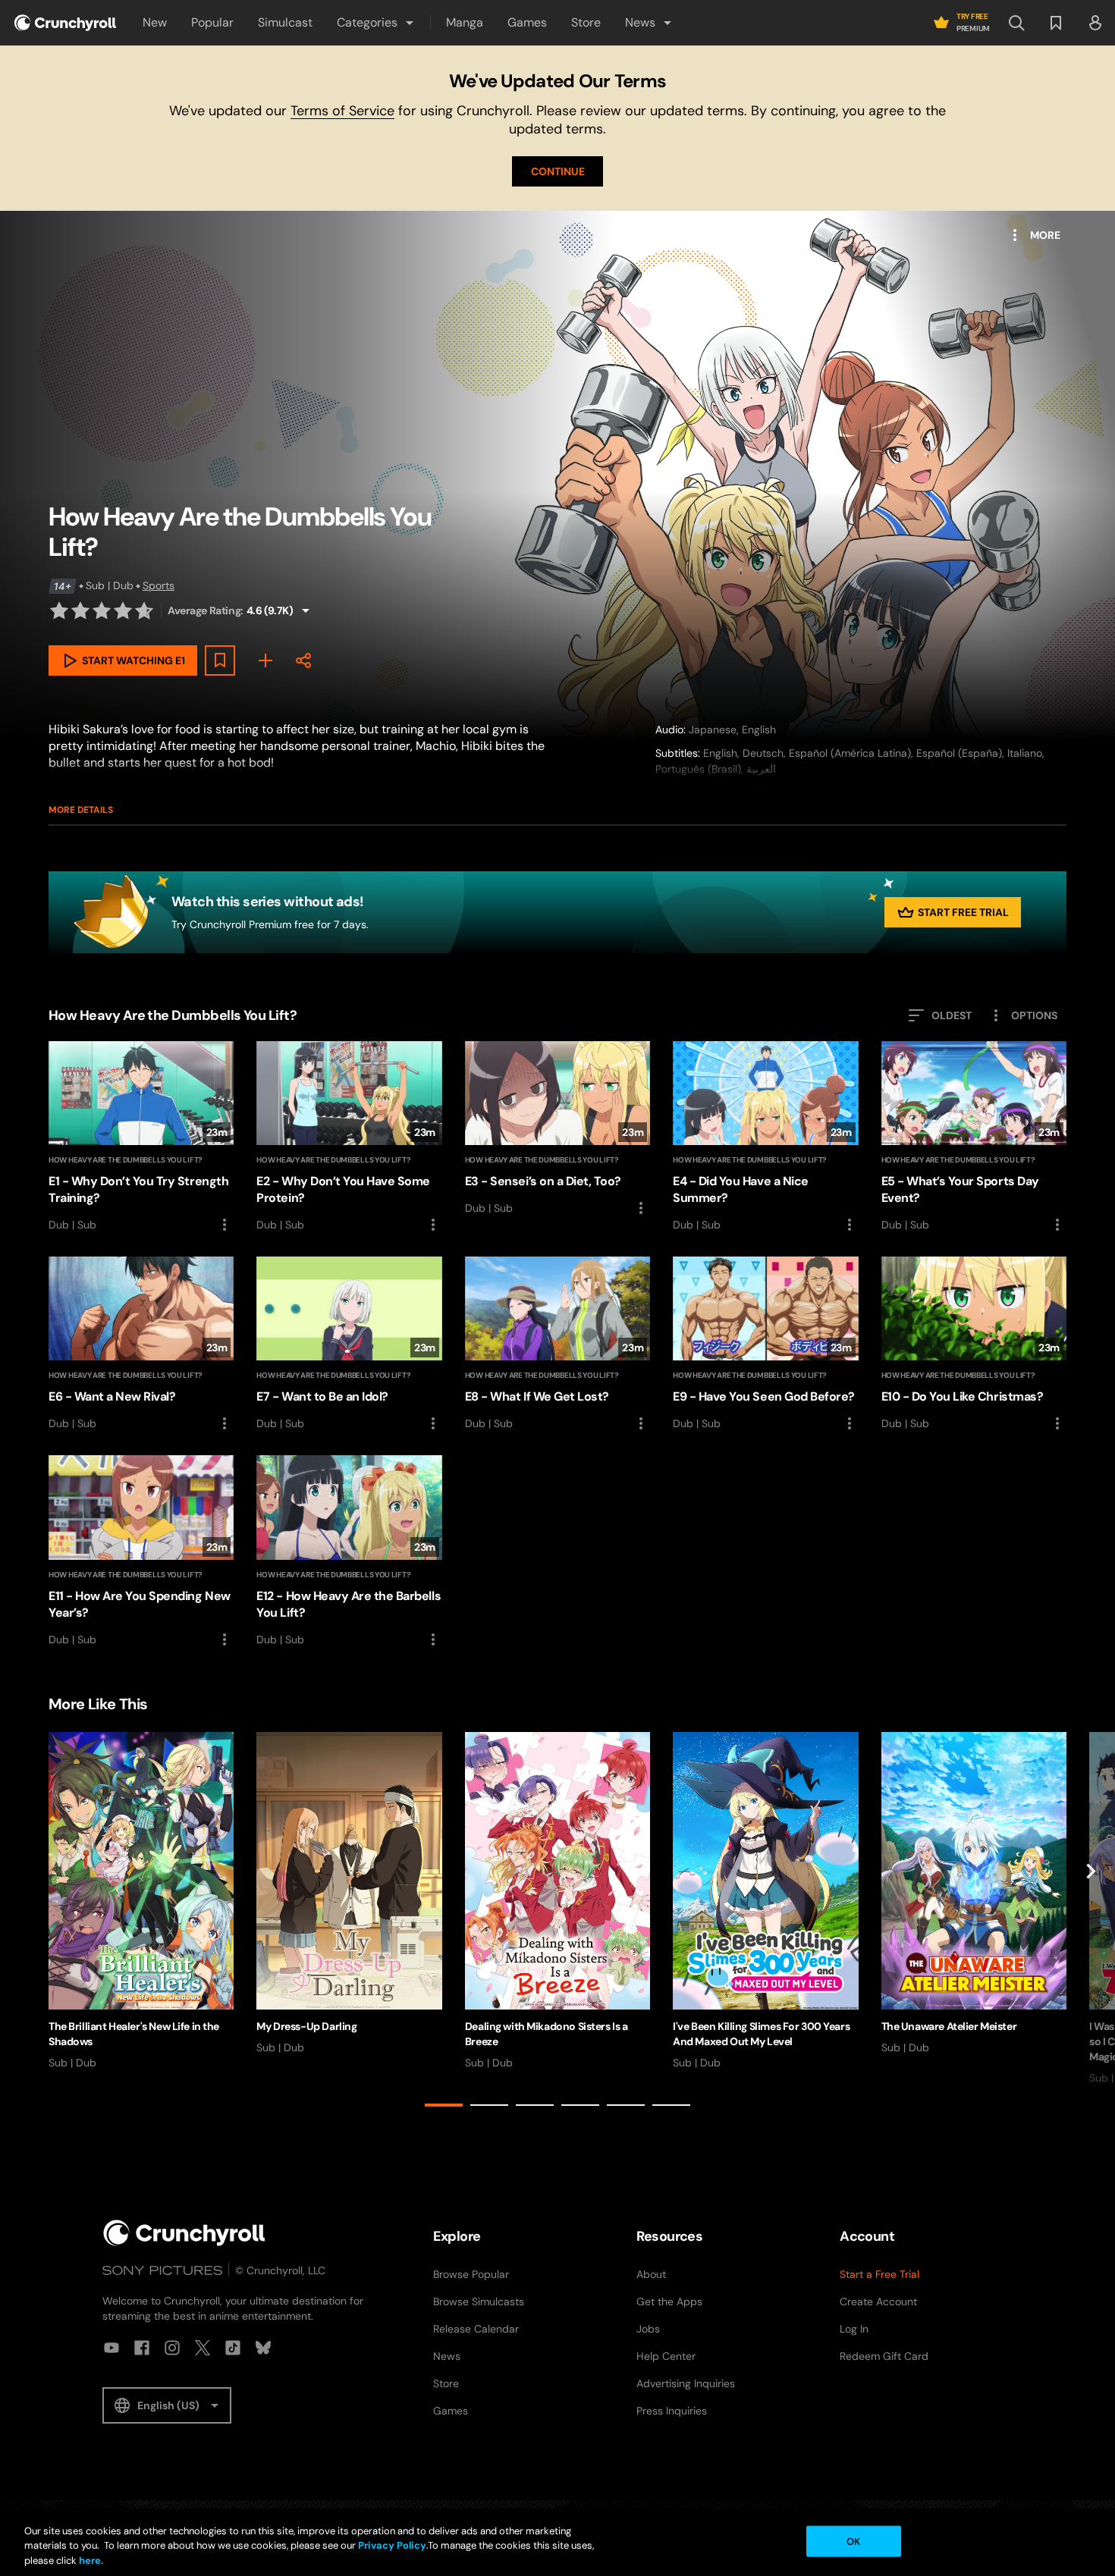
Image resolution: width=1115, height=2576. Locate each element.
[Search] (1016, 23)
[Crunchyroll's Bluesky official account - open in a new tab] (263, 2348)
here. (90, 2560)
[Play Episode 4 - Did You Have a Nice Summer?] (765, 1137)
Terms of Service (342, 111)
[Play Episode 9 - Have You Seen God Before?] (765, 1344)
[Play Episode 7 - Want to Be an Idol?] (349, 1344)
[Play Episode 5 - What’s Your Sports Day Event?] (974, 1137)
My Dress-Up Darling (306, 2026)
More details (81, 810)
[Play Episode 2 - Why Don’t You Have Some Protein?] (349, 1137)
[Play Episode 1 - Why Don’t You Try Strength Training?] (141, 1137)
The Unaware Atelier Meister (949, 2026)
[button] (376, 23)
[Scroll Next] (1091, 1923)
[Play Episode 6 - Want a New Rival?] (141, 1344)
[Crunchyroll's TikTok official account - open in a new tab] (233, 2348)
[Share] (303, 660)
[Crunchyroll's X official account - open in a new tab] (203, 2348)
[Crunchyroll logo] (65, 23)
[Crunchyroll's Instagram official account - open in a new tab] (172, 2348)
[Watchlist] (1056, 23)
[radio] (59, 610)
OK (853, 2541)
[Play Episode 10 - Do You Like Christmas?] (974, 1344)
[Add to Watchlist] (220, 660)
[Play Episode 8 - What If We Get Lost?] (557, 1344)
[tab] (444, 2105)
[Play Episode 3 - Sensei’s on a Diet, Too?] (557, 1129)
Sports (159, 585)
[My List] (265, 660)
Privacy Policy (392, 2546)
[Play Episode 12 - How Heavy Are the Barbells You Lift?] (349, 1552)
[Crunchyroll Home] (184, 2233)
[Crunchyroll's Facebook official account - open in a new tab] (142, 2348)
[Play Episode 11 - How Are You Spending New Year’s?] (141, 1552)
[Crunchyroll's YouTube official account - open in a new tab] (111, 2348)
